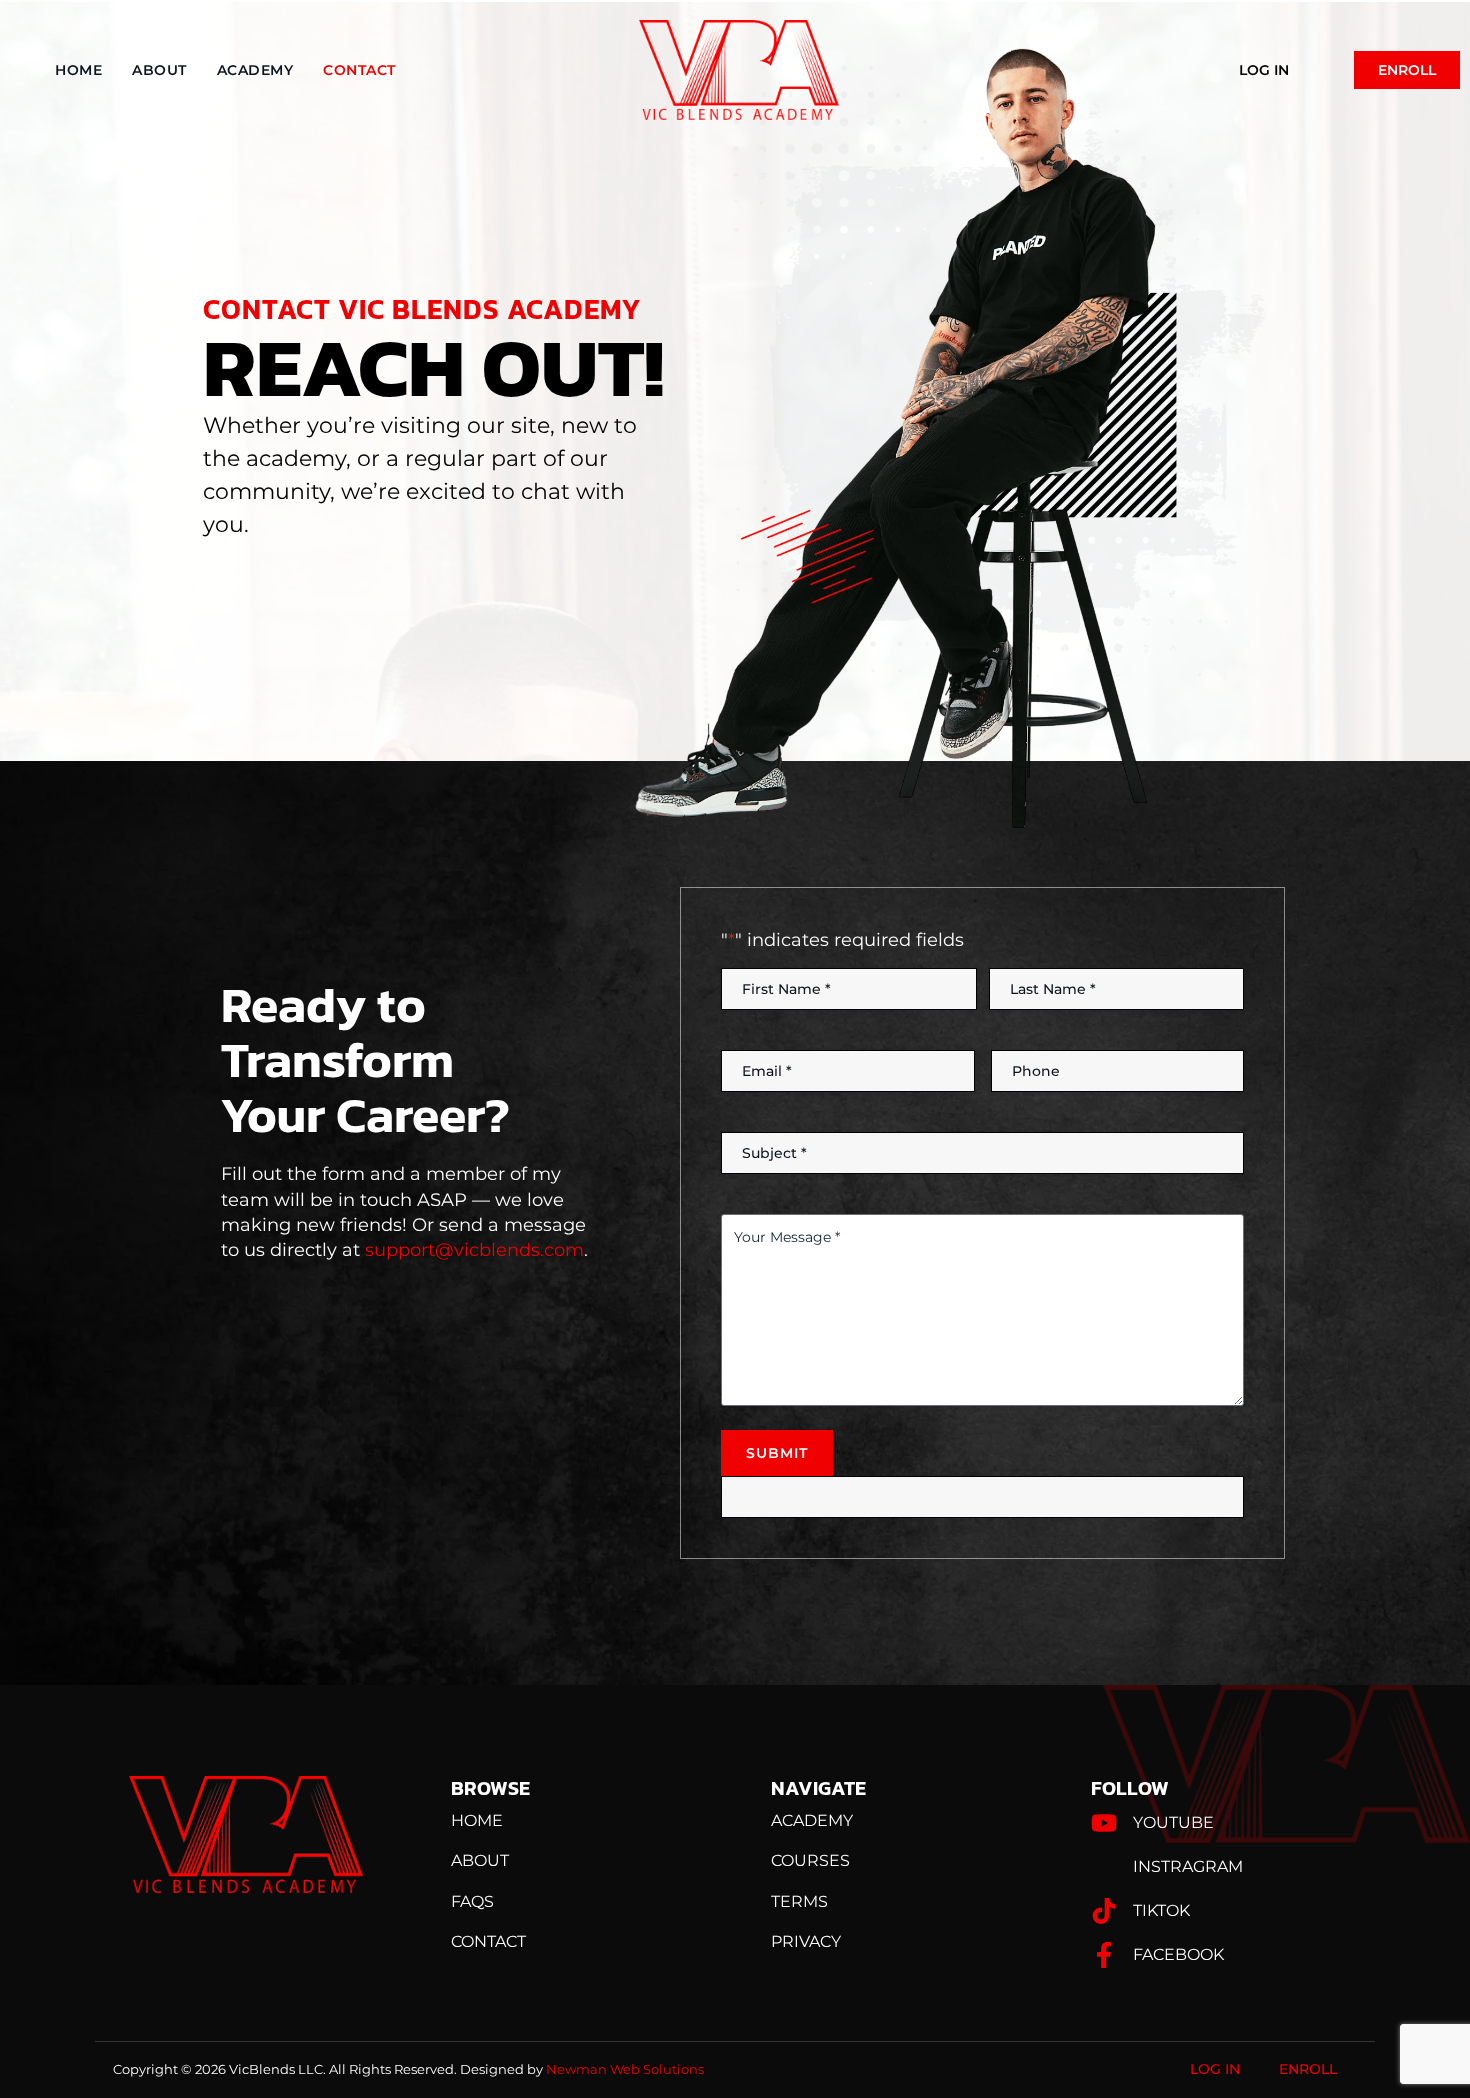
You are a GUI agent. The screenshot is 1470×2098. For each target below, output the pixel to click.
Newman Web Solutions (625, 2069)
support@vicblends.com (474, 1250)
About (159, 70)
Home (78, 70)
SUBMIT (777, 1453)
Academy (255, 70)
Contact (359, 70)
